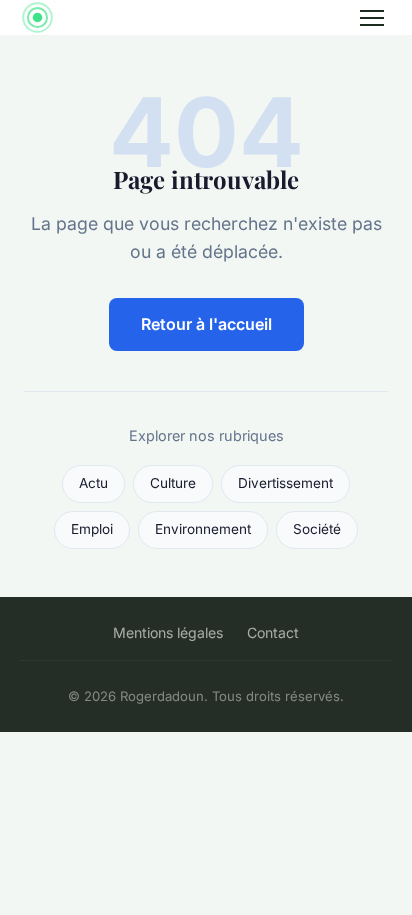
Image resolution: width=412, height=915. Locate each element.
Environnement (203, 529)
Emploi (92, 529)
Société (317, 529)
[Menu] (372, 18)
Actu (93, 483)
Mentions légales (168, 632)
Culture (173, 483)
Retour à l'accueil (206, 324)
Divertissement (285, 483)
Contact (273, 632)
